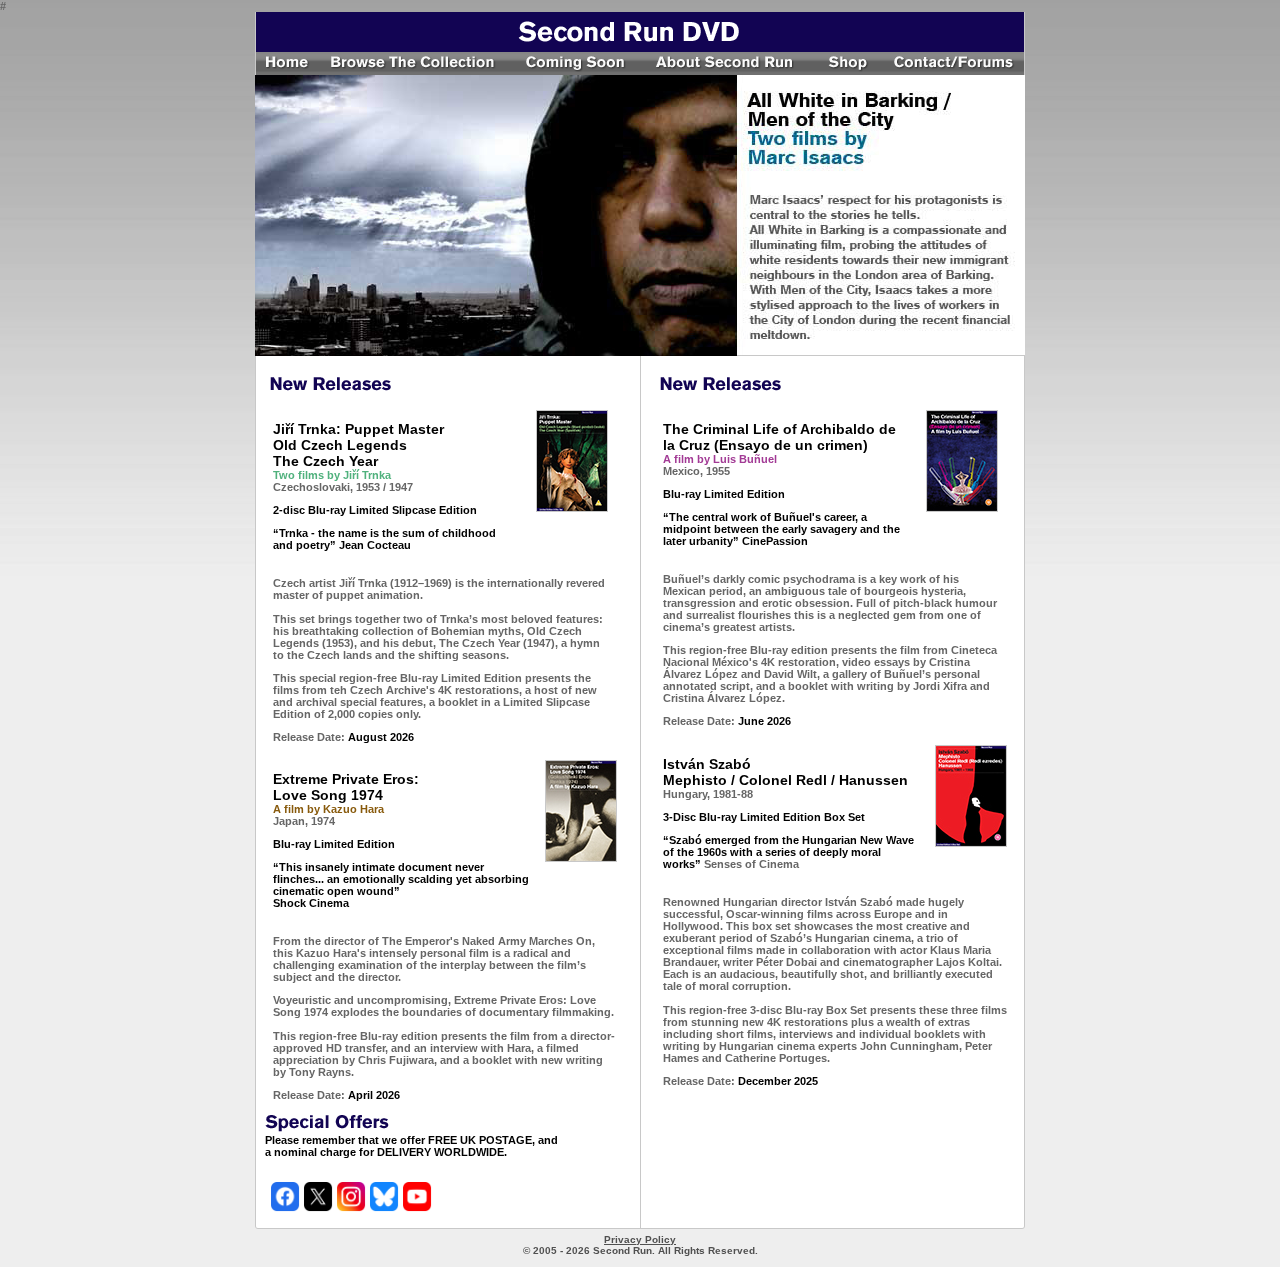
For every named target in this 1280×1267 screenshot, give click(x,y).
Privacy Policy (640, 1239)
